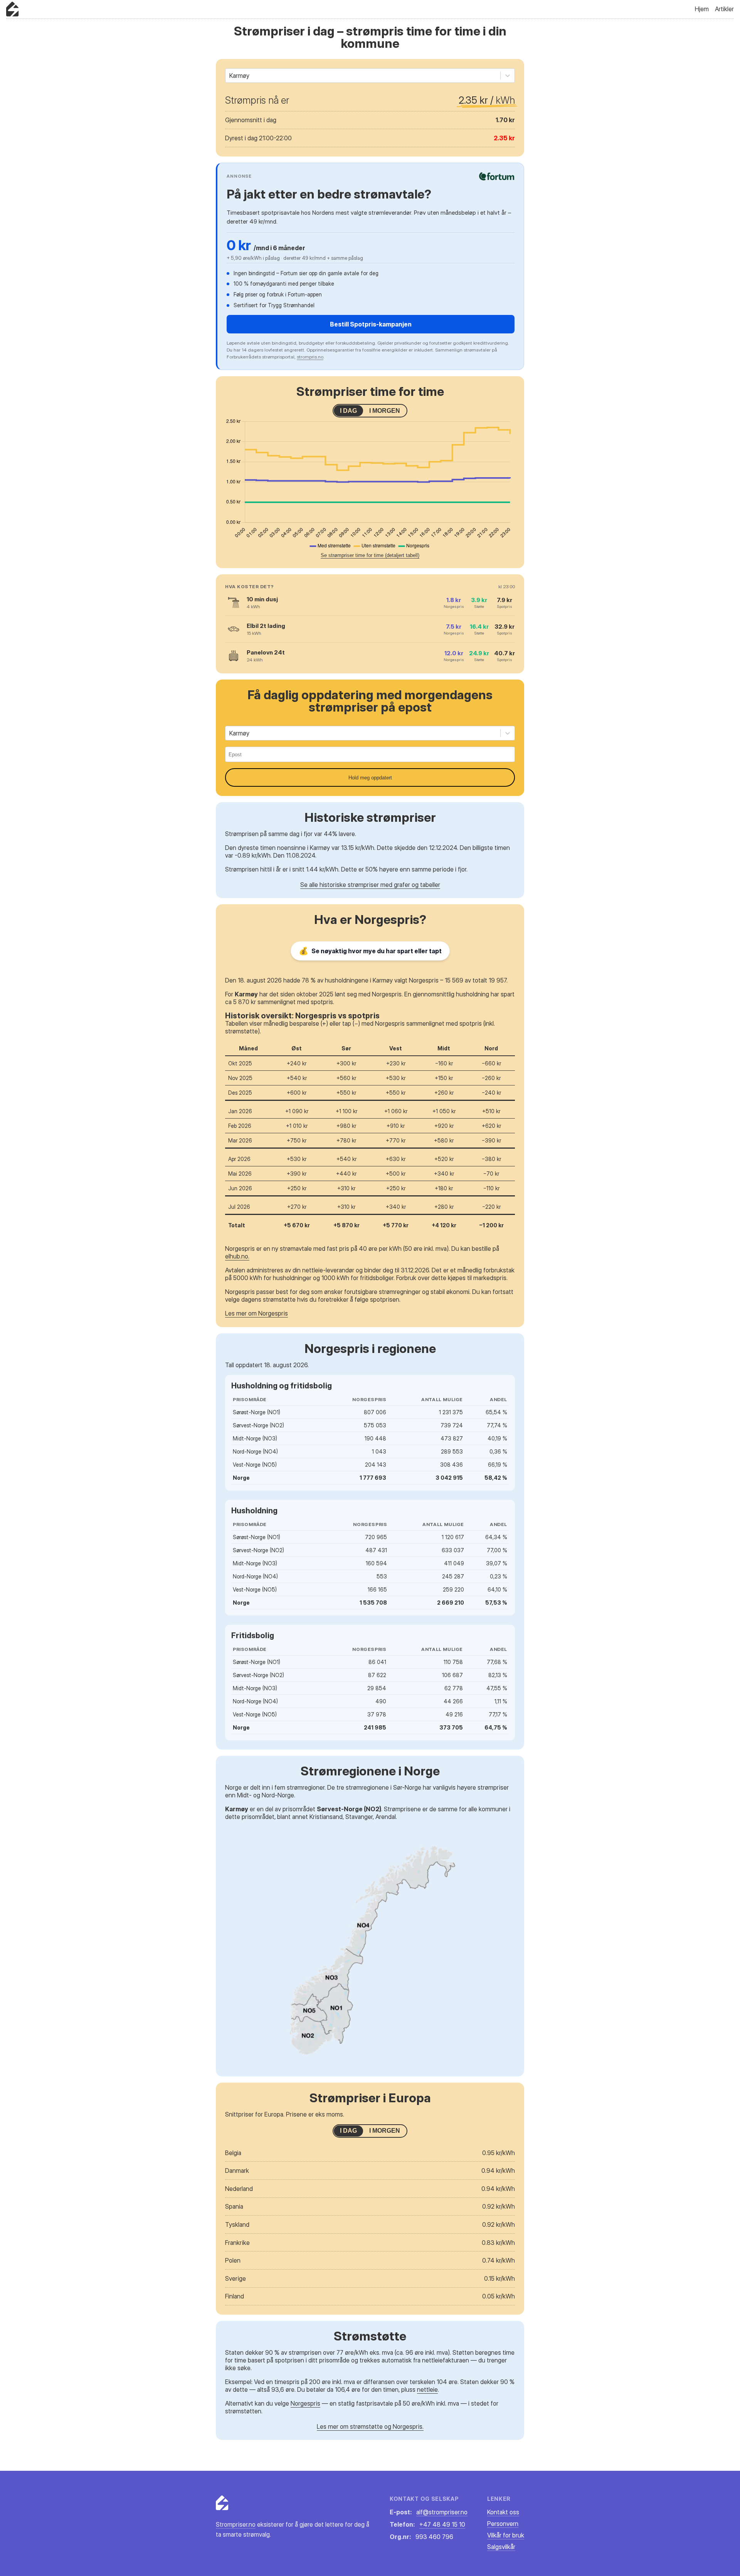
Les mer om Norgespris (256, 1313)
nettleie (427, 2389)
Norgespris (305, 2403)
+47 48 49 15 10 (442, 2524)
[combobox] (230, 76)
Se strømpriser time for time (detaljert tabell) (370, 555)
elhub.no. (237, 1256)
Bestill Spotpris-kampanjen (371, 324)
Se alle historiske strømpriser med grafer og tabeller (370, 885)
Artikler (724, 9)
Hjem (702, 9)
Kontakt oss (503, 2512)
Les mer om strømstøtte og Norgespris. (370, 2426)
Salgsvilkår (501, 2547)
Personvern (503, 2524)
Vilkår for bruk (506, 2535)
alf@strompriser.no (442, 2512)
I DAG (348, 411)
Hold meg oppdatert (370, 778)
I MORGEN (385, 411)
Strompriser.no (236, 2524)
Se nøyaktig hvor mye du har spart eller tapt (370, 951)
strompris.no (310, 357)
